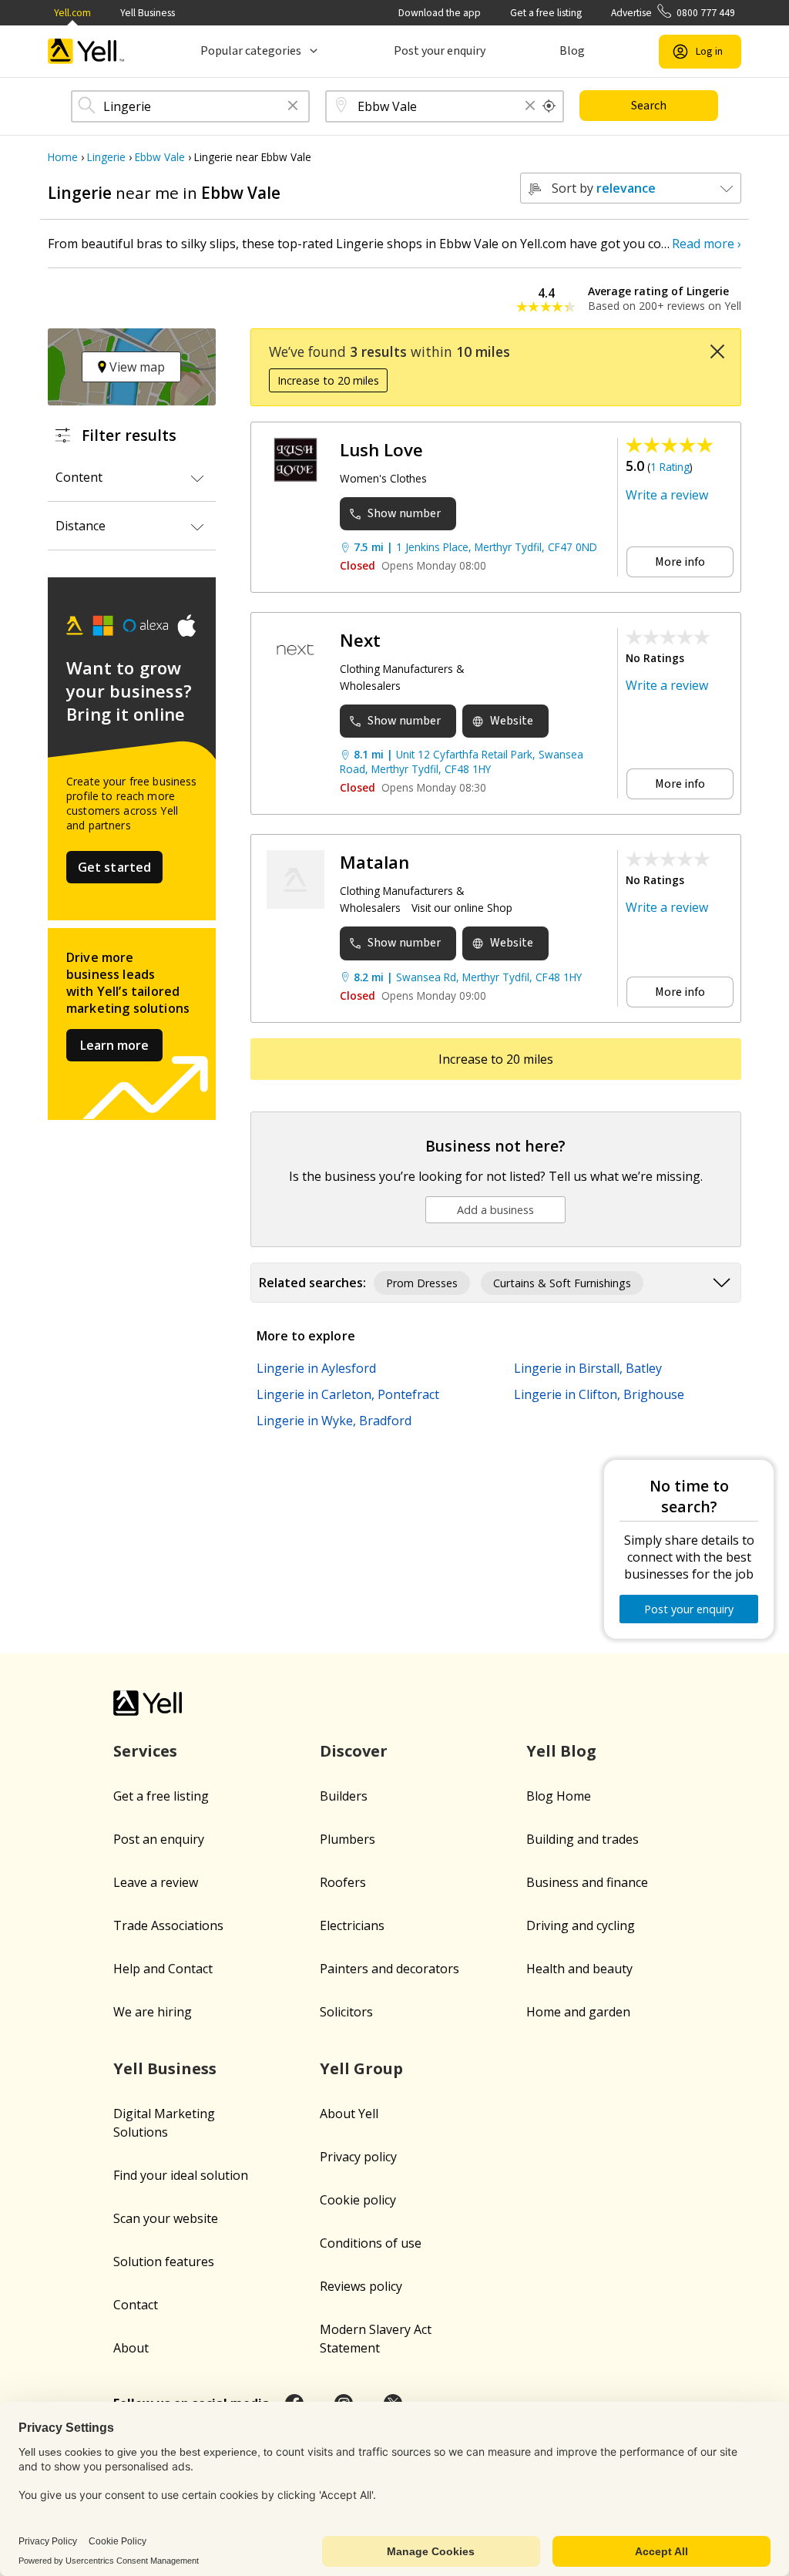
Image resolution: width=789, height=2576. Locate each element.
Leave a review (156, 1882)
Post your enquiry (440, 51)
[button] (293, 107)
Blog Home (559, 1796)
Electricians (352, 1925)
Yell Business (148, 13)
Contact (136, 2305)
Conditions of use (371, 2243)
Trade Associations (168, 1925)
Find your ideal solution (181, 2175)
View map (136, 367)
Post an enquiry (159, 1839)
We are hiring (153, 2012)
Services (145, 1751)
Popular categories (251, 51)
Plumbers (347, 1839)
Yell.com (72, 13)
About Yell (349, 2114)
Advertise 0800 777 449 (673, 13)
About (131, 2348)
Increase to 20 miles (328, 380)
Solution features (164, 2262)
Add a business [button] (495, 1210)
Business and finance (587, 1882)
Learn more (114, 1045)
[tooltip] (549, 106)
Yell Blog (561, 1751)
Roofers (343, 1882)
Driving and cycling (581, 1925)
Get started (115, 867)
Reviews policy (361, 2286)
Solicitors (346, 2012)
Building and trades (583, 1839)
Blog (572, 51)
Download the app (440, 13)
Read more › (707, 244)
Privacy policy (358, 2157)
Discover (354, 1751)
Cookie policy (358, 2200)
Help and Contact (163, 1969)
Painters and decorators (389, 1969)
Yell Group (361, 2068)
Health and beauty (579, 1969)
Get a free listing (546, 13)
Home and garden (578, 2012)
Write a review (667, 495)
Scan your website (166, 2218)
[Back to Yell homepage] (86, 51)
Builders (344, 1796)
